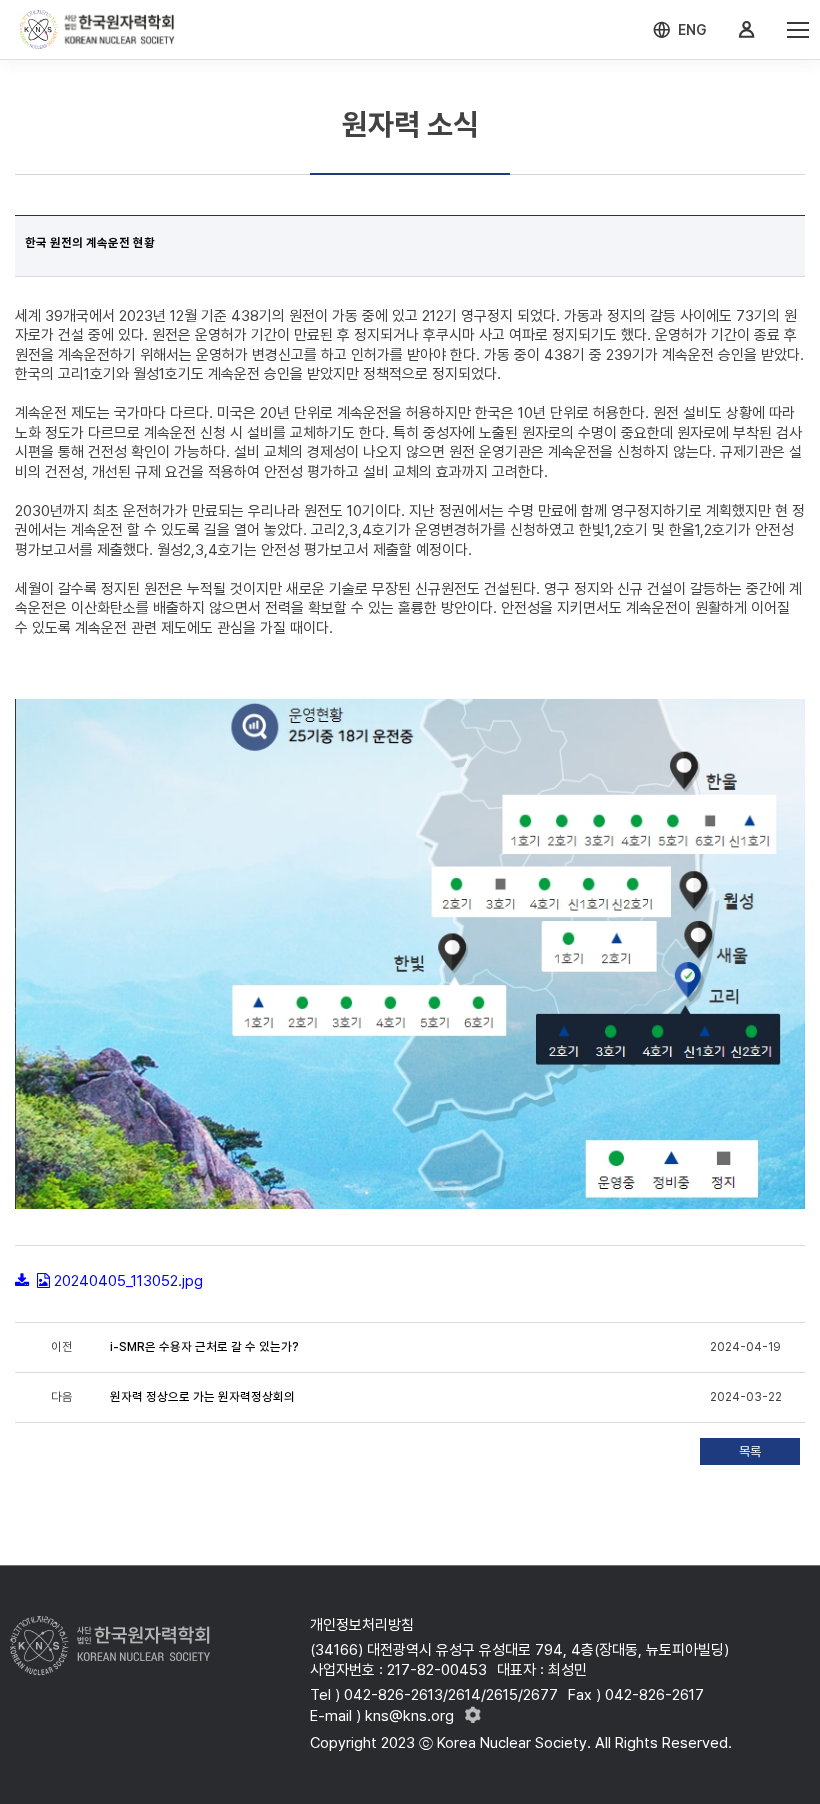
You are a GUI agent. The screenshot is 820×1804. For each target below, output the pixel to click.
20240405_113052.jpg (128, 1281)
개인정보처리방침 (362, 1625)
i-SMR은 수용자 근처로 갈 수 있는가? (204, 1347)
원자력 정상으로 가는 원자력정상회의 (202, 1397)
